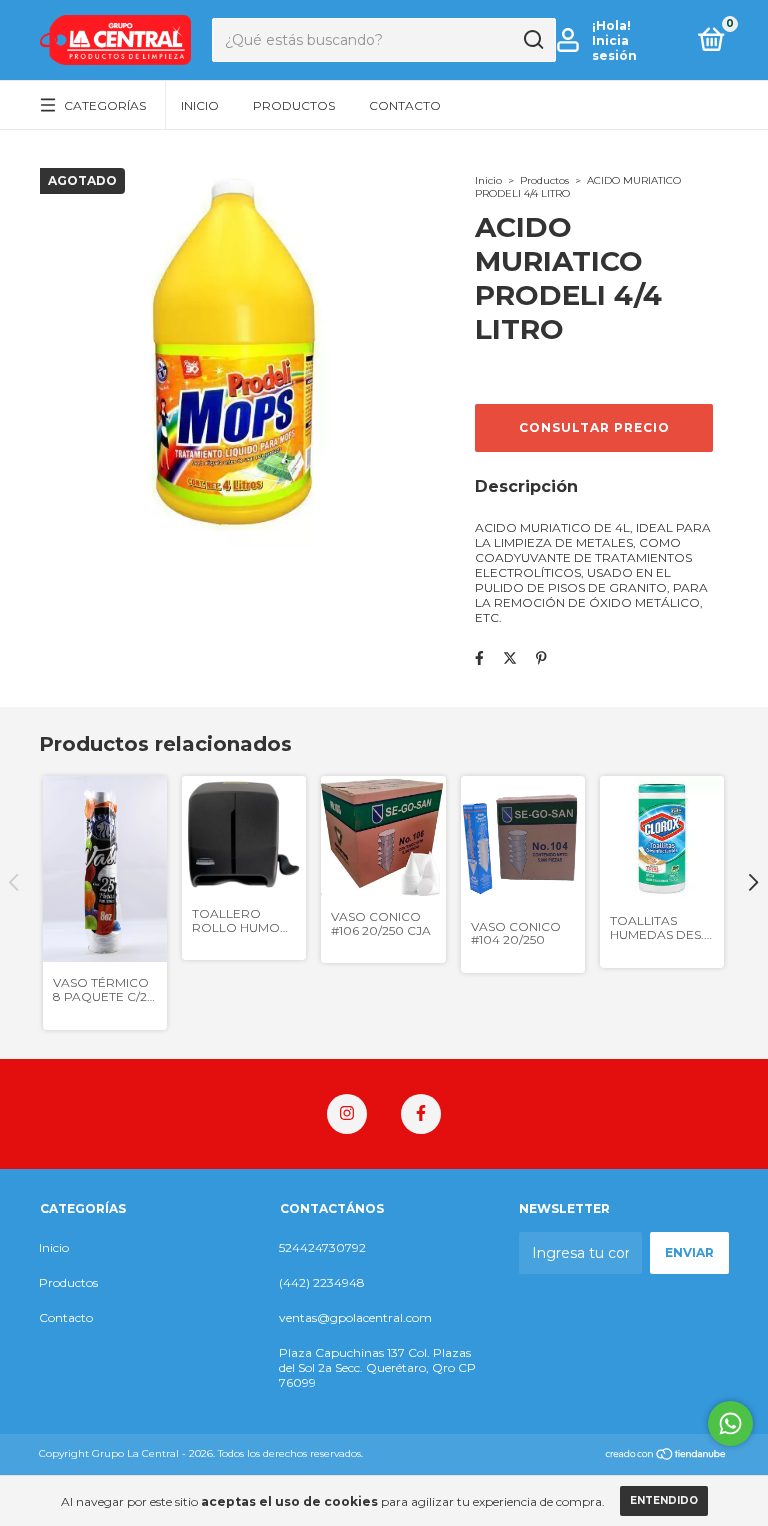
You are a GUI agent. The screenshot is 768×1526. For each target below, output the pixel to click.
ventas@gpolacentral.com (355, 1317)
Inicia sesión (614, 48)
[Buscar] (532, 40)
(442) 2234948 (322, 1282)
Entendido (664, 1500)
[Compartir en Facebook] (479, 658)
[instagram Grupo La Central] (347, 1114)
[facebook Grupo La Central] (421, 1114)
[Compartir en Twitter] (510, 658)
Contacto (405, 105)
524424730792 (322, 1247)
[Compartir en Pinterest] (541, 658)
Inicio (200, 105)
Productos (294, 105)
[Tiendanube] (666, 1456)
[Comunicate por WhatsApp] (730, 1423)
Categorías (105, 105)
